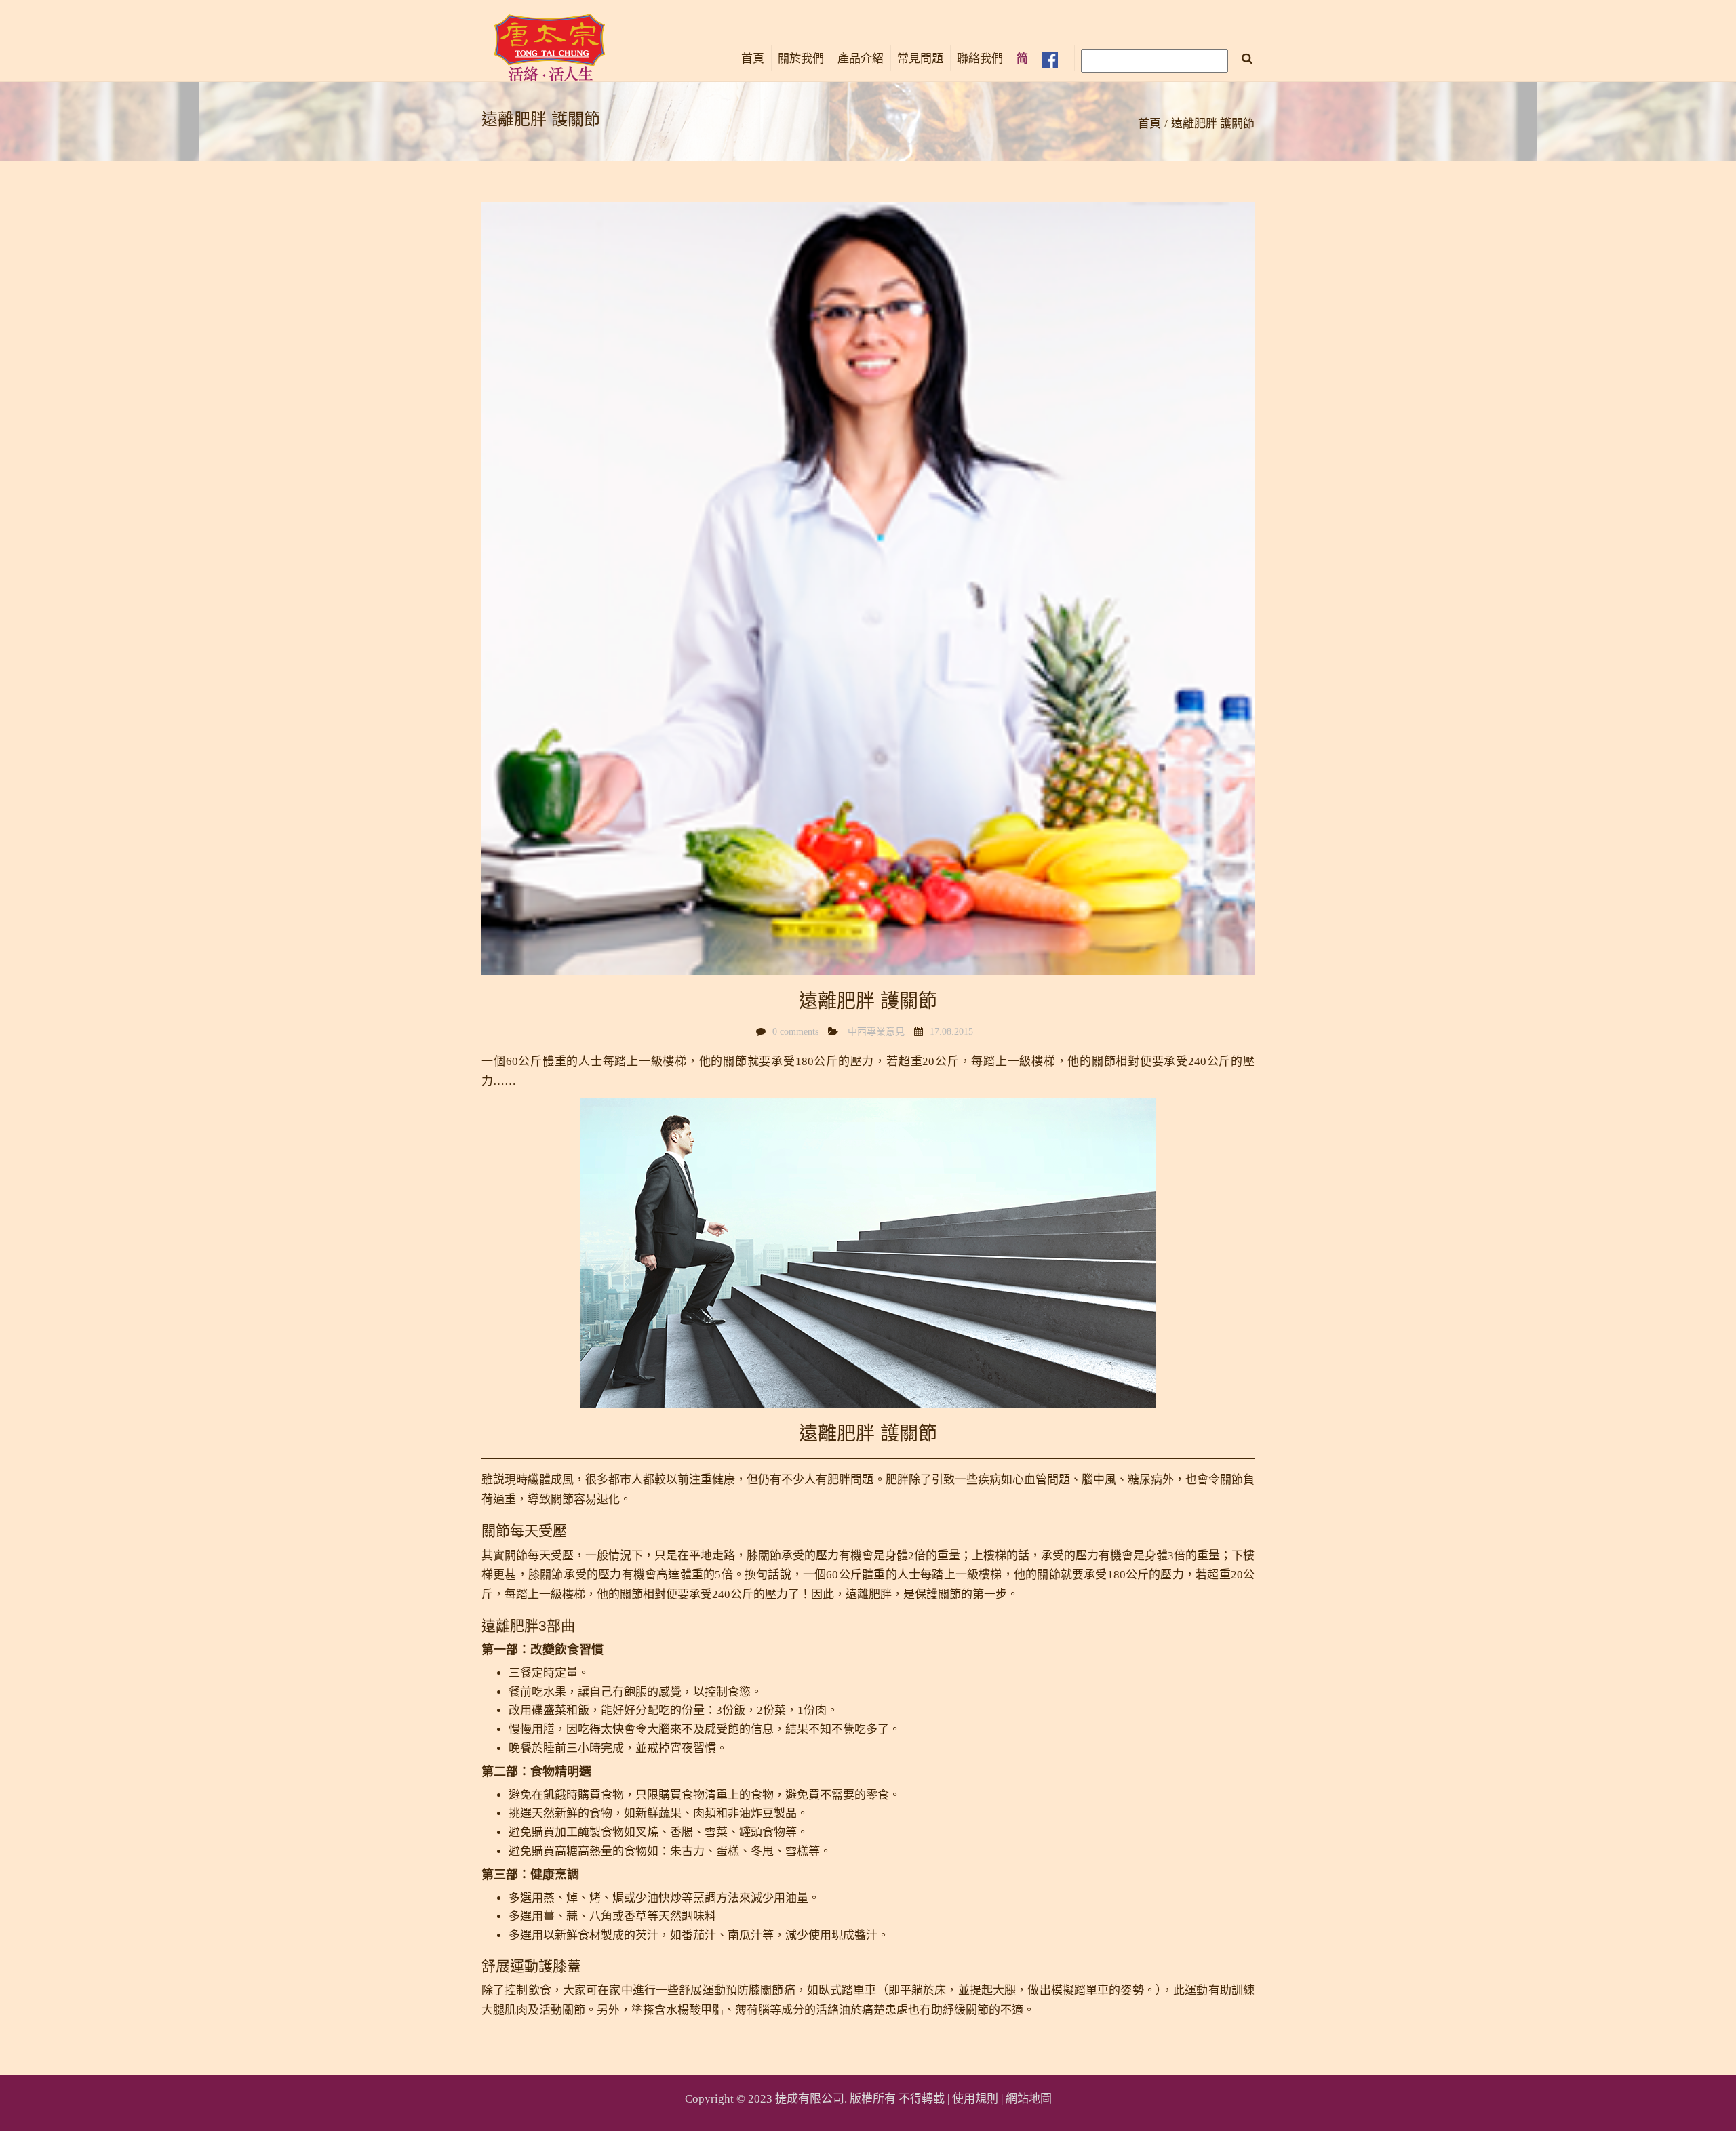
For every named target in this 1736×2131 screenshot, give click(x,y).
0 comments (795, 1032)
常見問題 (920, 59)
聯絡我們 (980, 59)
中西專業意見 (876, 1032)
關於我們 (801, 59)
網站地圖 (1029, 2099)
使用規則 (975, 2099)
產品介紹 (861, 59)
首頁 (753, 59)
